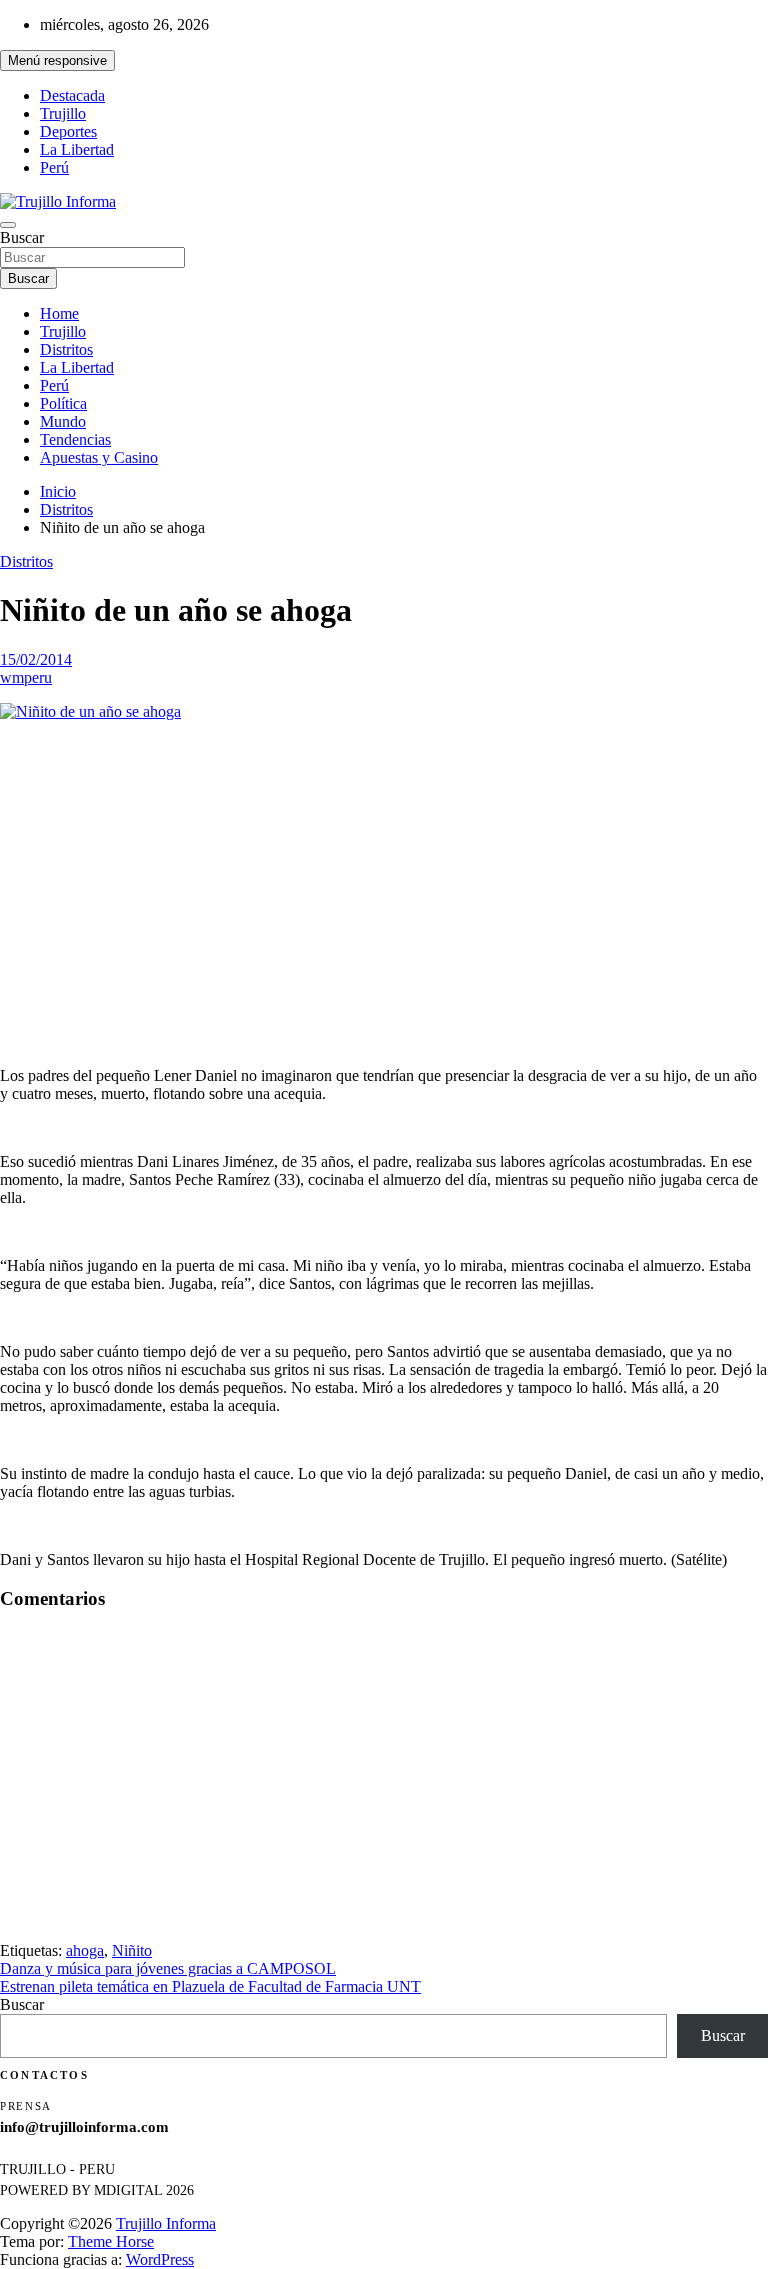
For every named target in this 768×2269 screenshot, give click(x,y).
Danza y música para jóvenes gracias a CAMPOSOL (168, 1968)
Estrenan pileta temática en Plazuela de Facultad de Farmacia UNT (210, 1986)
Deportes (68, 131)
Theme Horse (111, 2241)
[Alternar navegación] (8, 225)
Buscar (22, 237)
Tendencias (75, 439)
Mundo (63, 421)
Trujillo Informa (166, 2223)
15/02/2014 (36, 659)
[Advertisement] (384, 877)
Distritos (66, 349)
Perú (54, 167)
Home (59, 313)
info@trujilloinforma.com (84, 2127)
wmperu (26, 677)
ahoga (85, 1950)
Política (63, 403)
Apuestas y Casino (99, 457)
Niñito (132, 1950)
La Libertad (77, 149)
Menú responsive (57, 60)
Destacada (72, 95)
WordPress (160, 2259)
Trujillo (63, 113)
